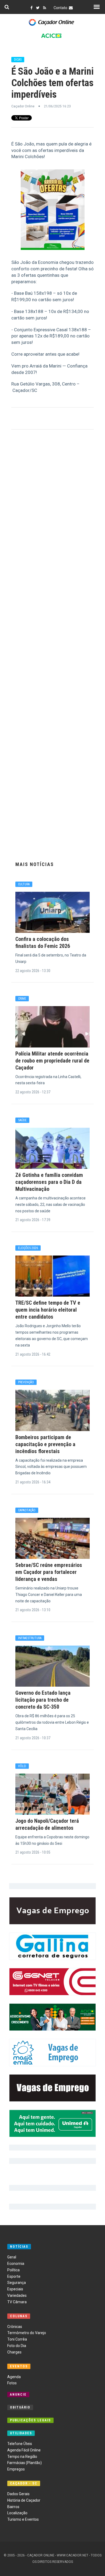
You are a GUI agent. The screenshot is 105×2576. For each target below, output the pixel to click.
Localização (17, 2513)
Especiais (15, 2289)
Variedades (17, 2295)
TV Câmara (17, 2302)
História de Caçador (24, 2500)
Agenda (14, 2377)
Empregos (16, 2469)
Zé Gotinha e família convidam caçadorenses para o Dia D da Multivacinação (49, 1182)
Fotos (12, 2383)
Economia (16, 2264)
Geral (12, 2257)
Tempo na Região (22, 2457)
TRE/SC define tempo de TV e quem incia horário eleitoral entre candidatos (48, 1310)
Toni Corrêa (17, 2339)
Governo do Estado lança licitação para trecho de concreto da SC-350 (43, 1700)
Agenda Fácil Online (24, 2450)
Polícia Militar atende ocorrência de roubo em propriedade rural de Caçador (52, 1061)
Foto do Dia (17, 2346)
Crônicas (15, 2327)
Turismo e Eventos (23, 2519)
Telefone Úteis (20, 2444)
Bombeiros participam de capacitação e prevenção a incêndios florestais (45, 1444)
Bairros (13, 2507)
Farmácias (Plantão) (24, 2463)
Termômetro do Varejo (27, 2333)
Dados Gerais (18, 2494)
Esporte (14, 2276)
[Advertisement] (53, 644)
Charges (14, 2352)
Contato (61, 8)
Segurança (17, 2283)
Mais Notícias (35, 864)
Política (13, 2270)
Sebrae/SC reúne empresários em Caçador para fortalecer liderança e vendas (49, 1572)
